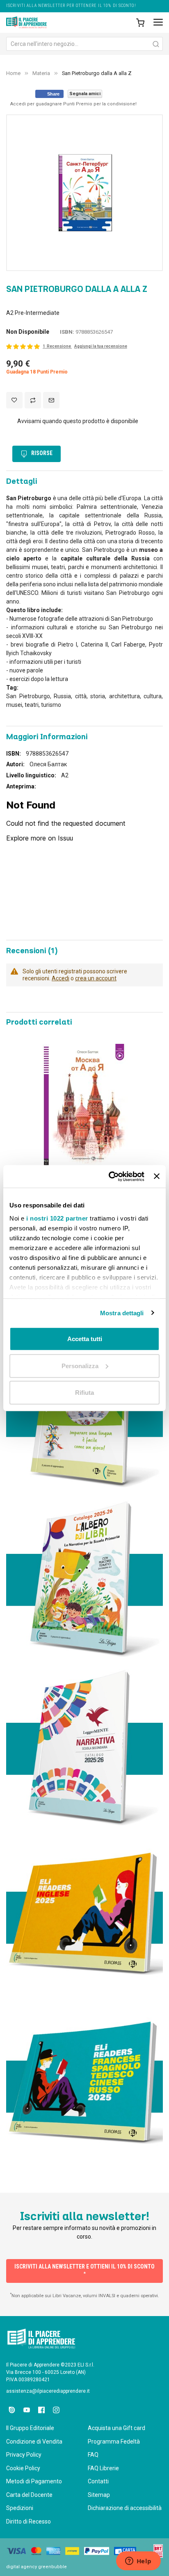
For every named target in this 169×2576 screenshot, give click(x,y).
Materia (41, 73)
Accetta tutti (85, 1339)
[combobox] (84, 44)
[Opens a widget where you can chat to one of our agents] (138, 2562)
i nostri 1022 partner (57, 1218)
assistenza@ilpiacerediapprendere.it (48, 2391)
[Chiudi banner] (157, 1176)
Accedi (61, 978)
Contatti (98, 2481)
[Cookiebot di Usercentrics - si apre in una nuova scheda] (110, 1176)
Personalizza (80, 1365)
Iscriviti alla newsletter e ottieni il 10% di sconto (84, 2270)
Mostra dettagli (122, 1313)
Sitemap (99, 2495)
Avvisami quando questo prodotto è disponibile (78, 421)
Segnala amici (85, 94)
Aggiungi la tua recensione (101, 346)
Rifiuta (84, 1393)
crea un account (96, 978)
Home (13, 73)
